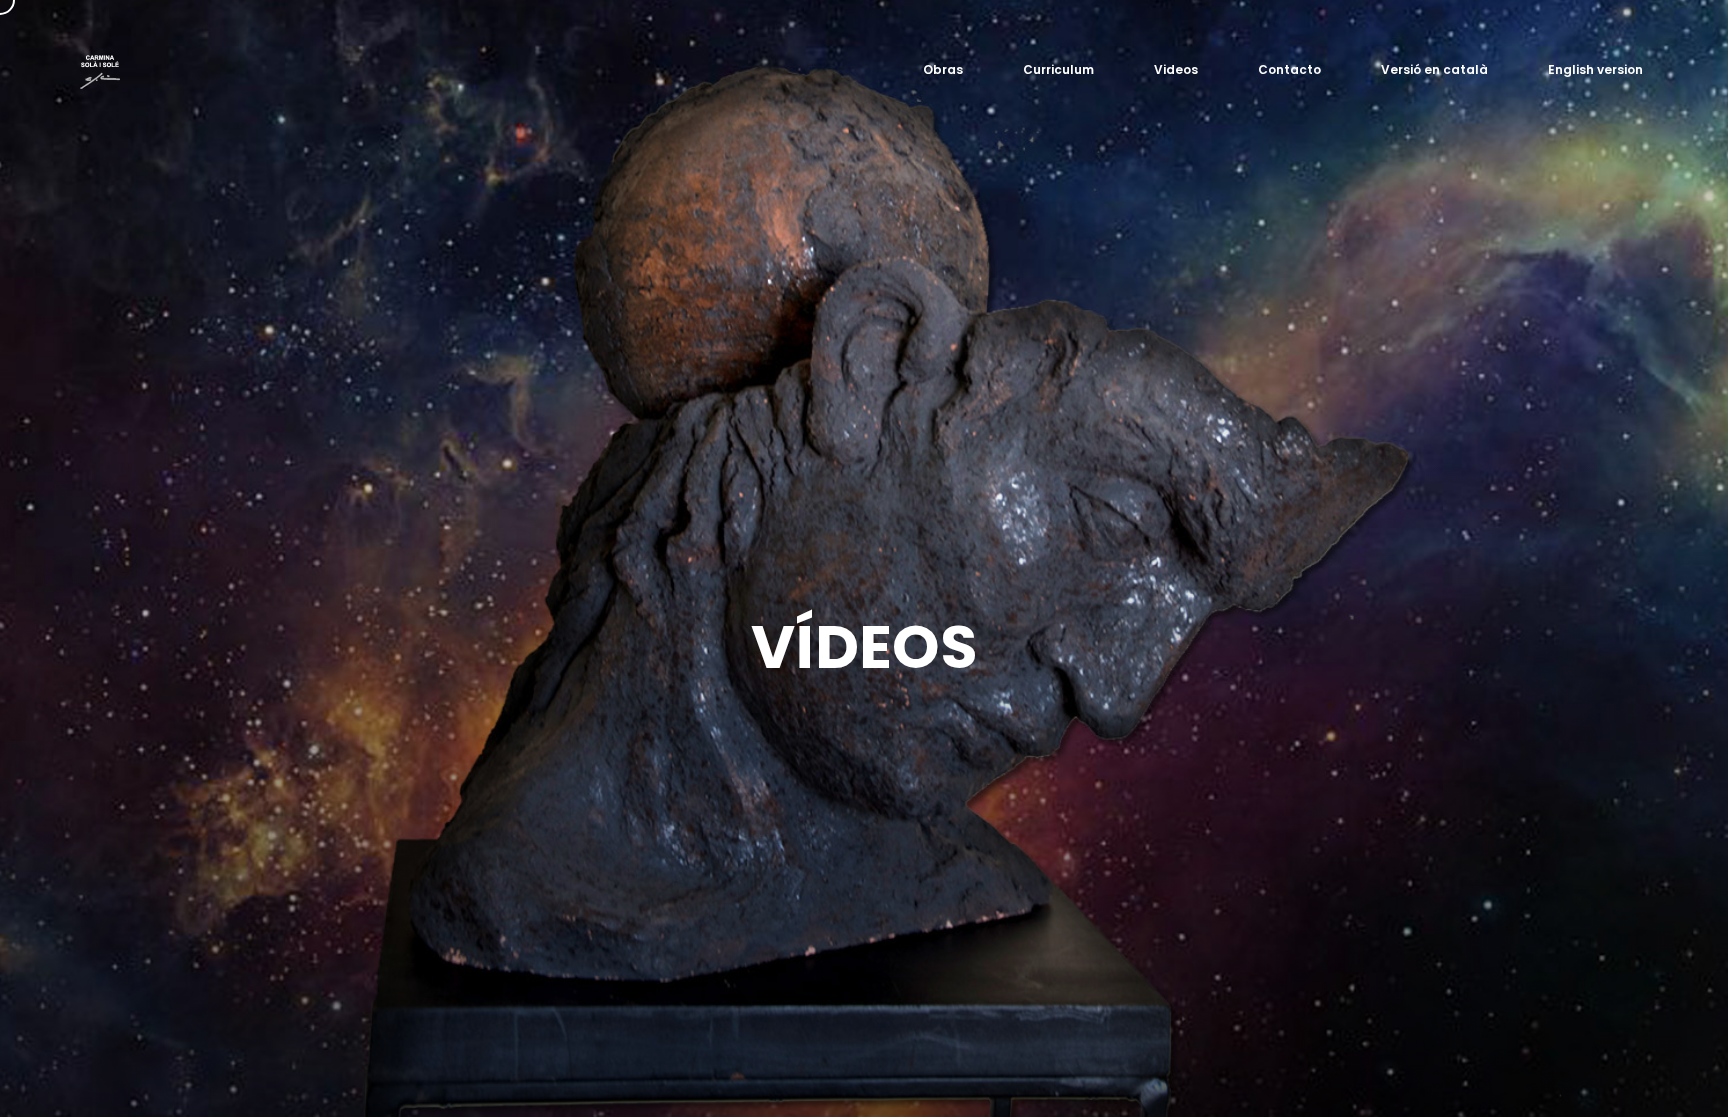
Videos (1176, 69)
